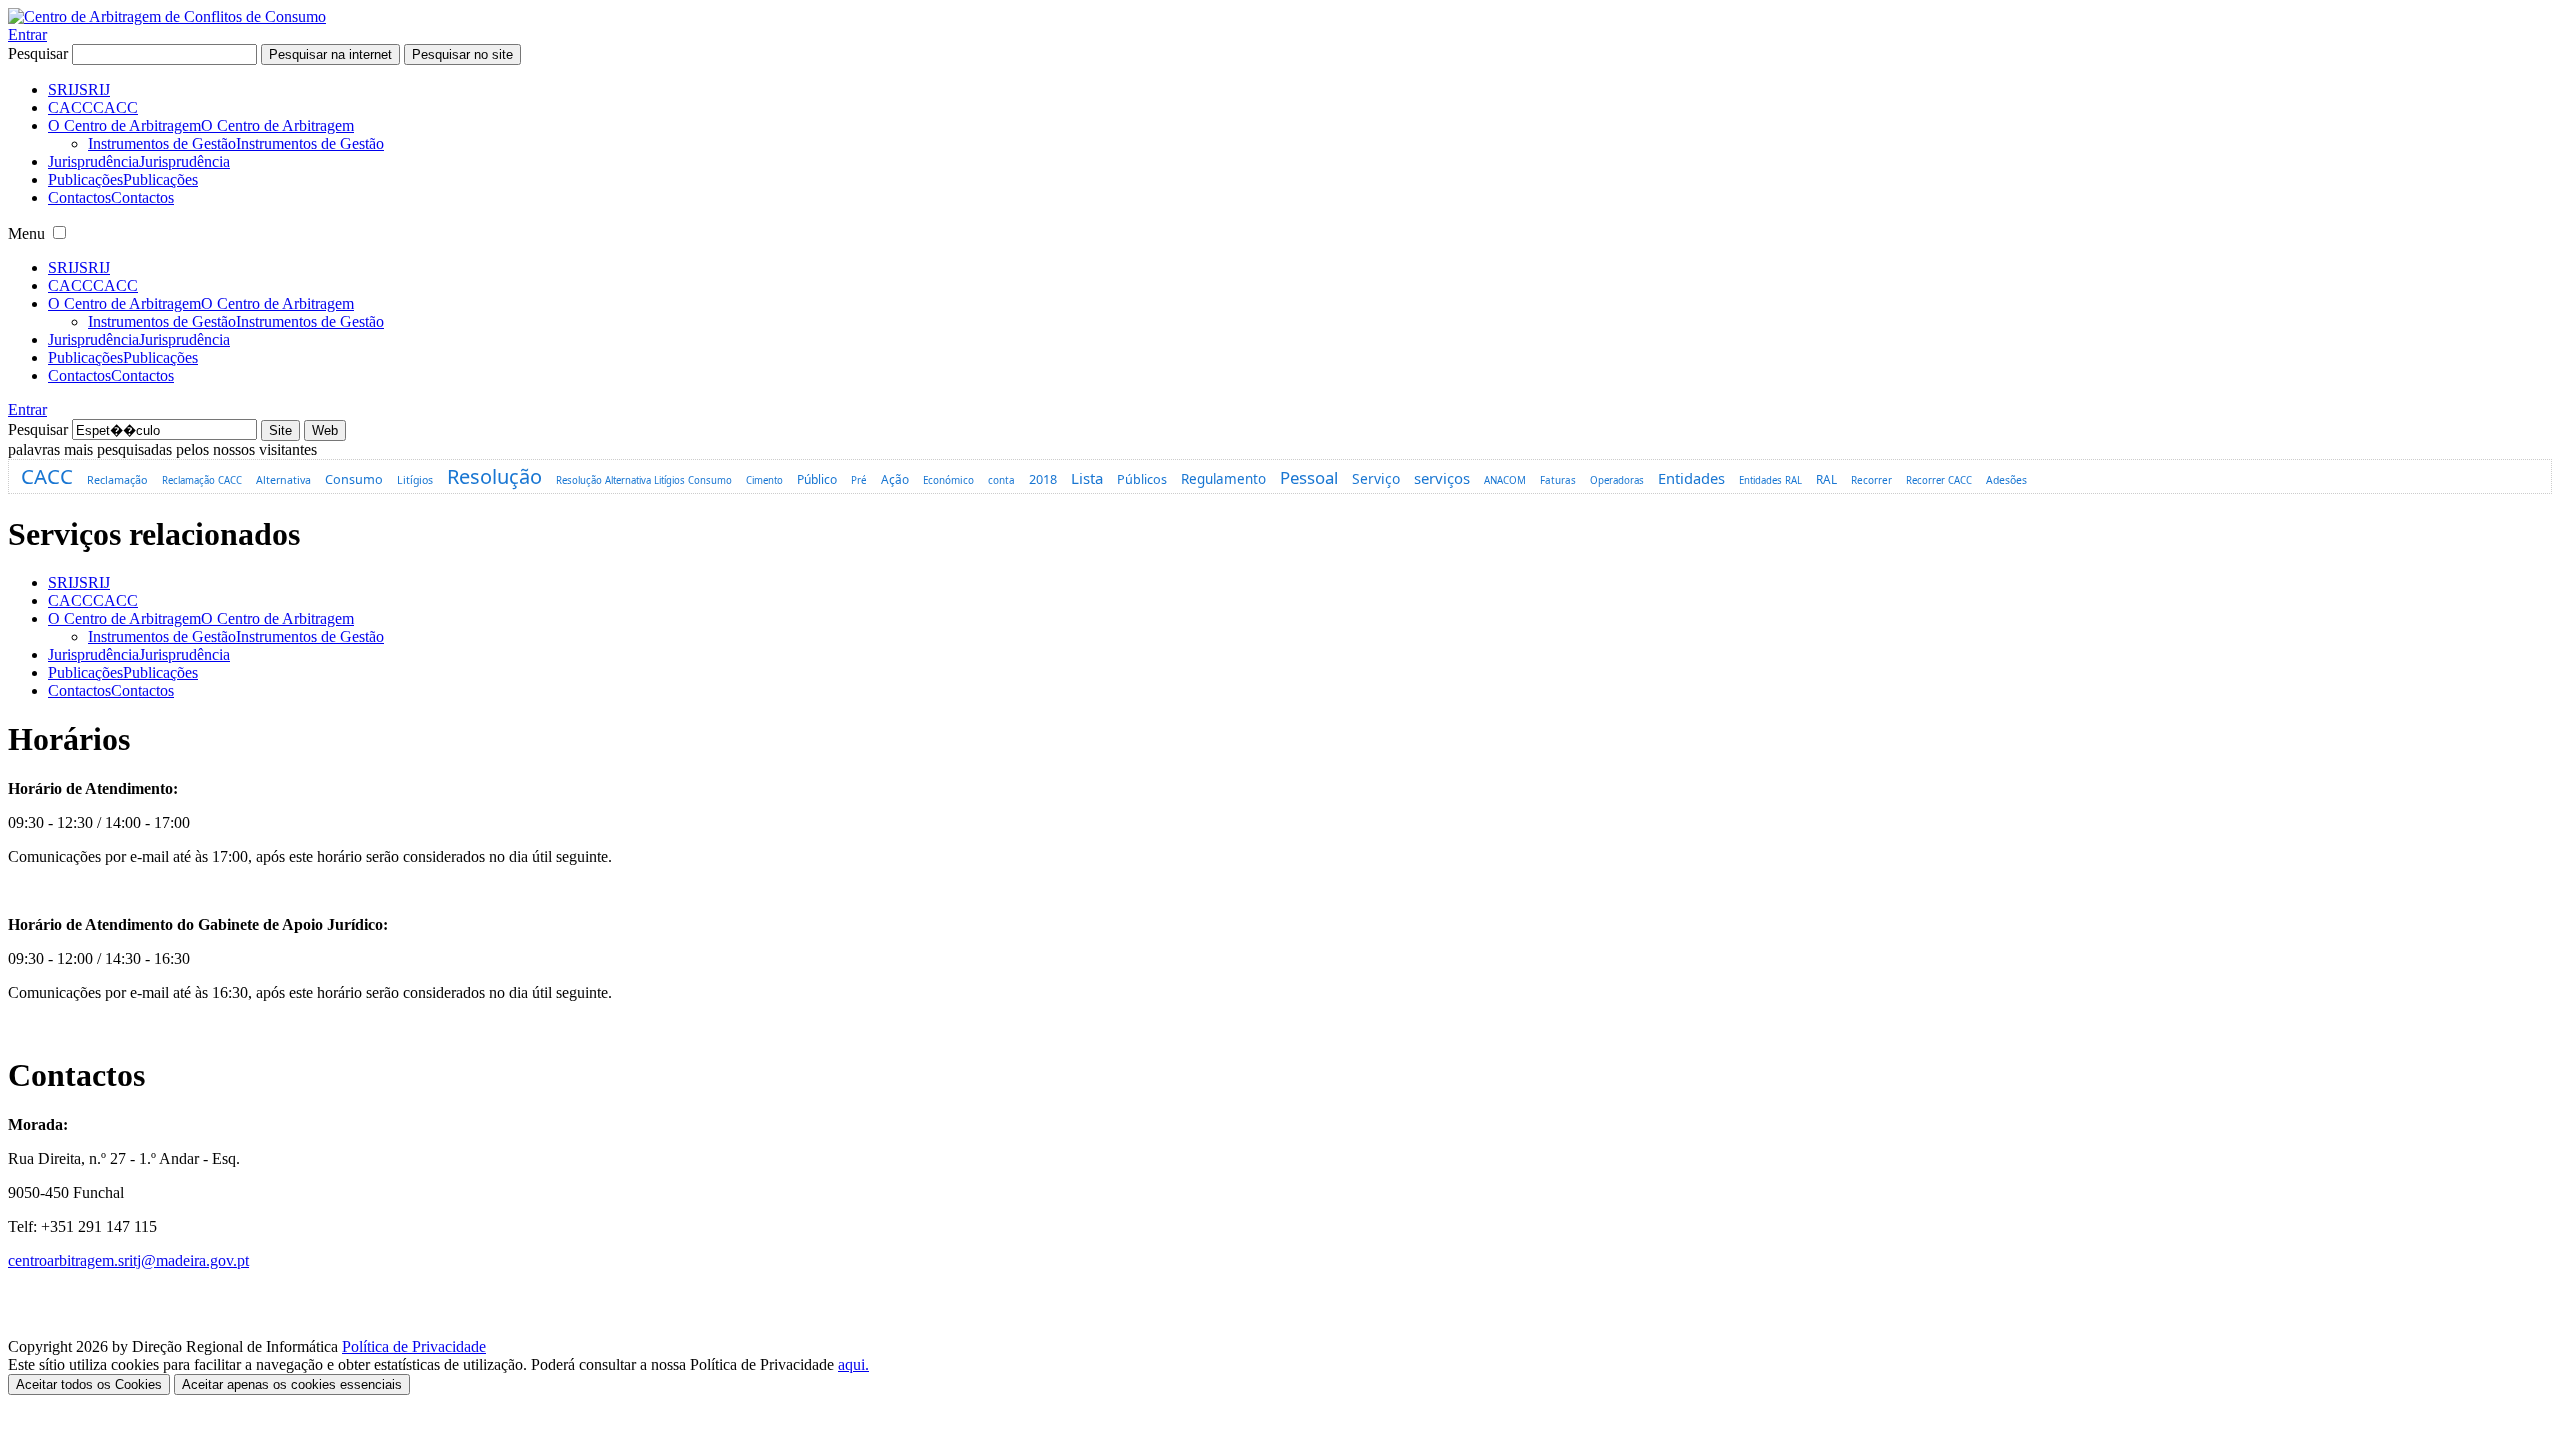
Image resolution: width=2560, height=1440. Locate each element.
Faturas (1558, 480)
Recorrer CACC (1939, 480)
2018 (1043, 479)
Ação (895, 479)
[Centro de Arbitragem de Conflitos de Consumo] (167, 16)
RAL (1826, 479)
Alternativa (283, 480)
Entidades (1691, 478)
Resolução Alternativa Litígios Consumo (644, 480)
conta (1001, 480)
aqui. (853, 1364)
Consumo (354, 479)
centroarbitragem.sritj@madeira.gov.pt (128, 1260)
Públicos (1142, 479)
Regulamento (1223, 479)
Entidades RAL (1770, 480)
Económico (948, 480)
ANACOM (1505, 480)
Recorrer (1871, 480)
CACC (47, 476)
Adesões (2006, 480)
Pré (859, 480)
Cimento (764, 480)
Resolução (494, 476)
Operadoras (1617, 480)
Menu (26, 233)
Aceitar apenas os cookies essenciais (292, 1384)
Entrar (27, 34)
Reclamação (117, 479)
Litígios (415, 480)
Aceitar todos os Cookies (89, 1384)
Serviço (1376, 478)
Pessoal (1309, 477)
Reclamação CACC (202, 480)
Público (817, 479)
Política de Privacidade (414, 1346)
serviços (1442, 478)
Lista (1087, 478)
